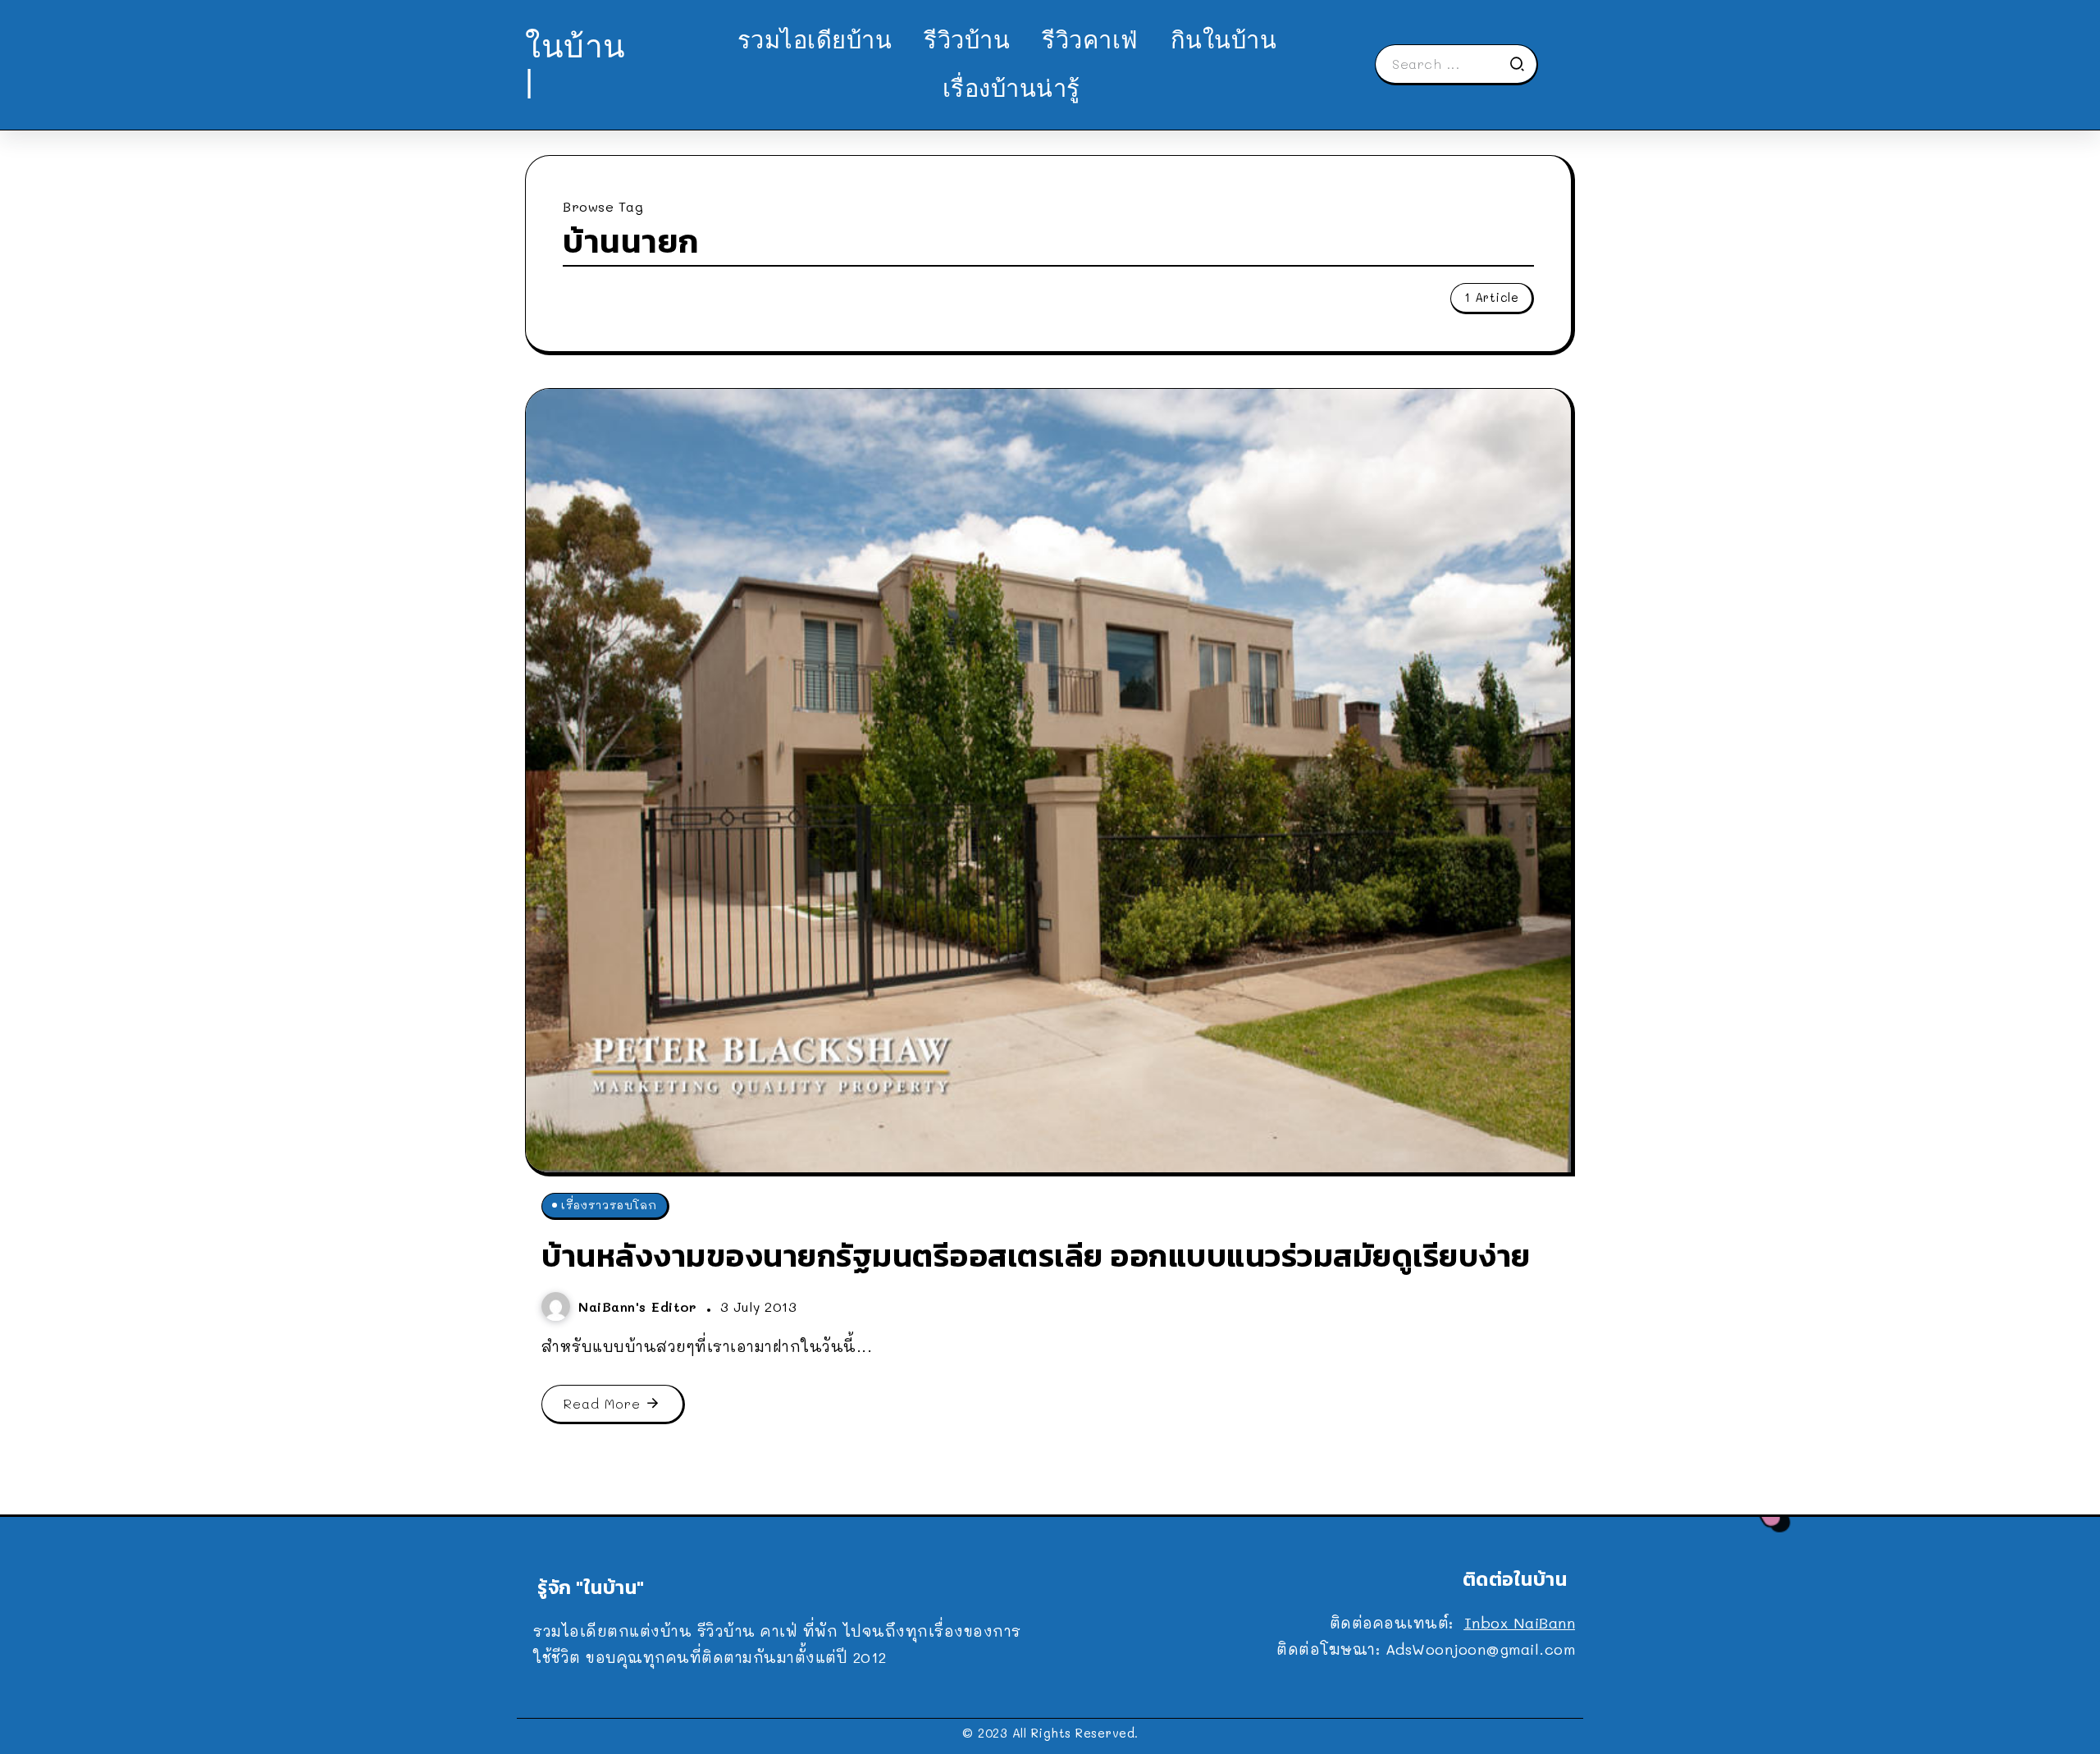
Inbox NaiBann (1520, 1623)
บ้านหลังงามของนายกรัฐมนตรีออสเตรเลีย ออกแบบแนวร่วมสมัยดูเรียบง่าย (1036, 1256)
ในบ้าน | (575, 64)
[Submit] (1522, 64)
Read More (602, 1403)
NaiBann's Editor (640, 1306)
